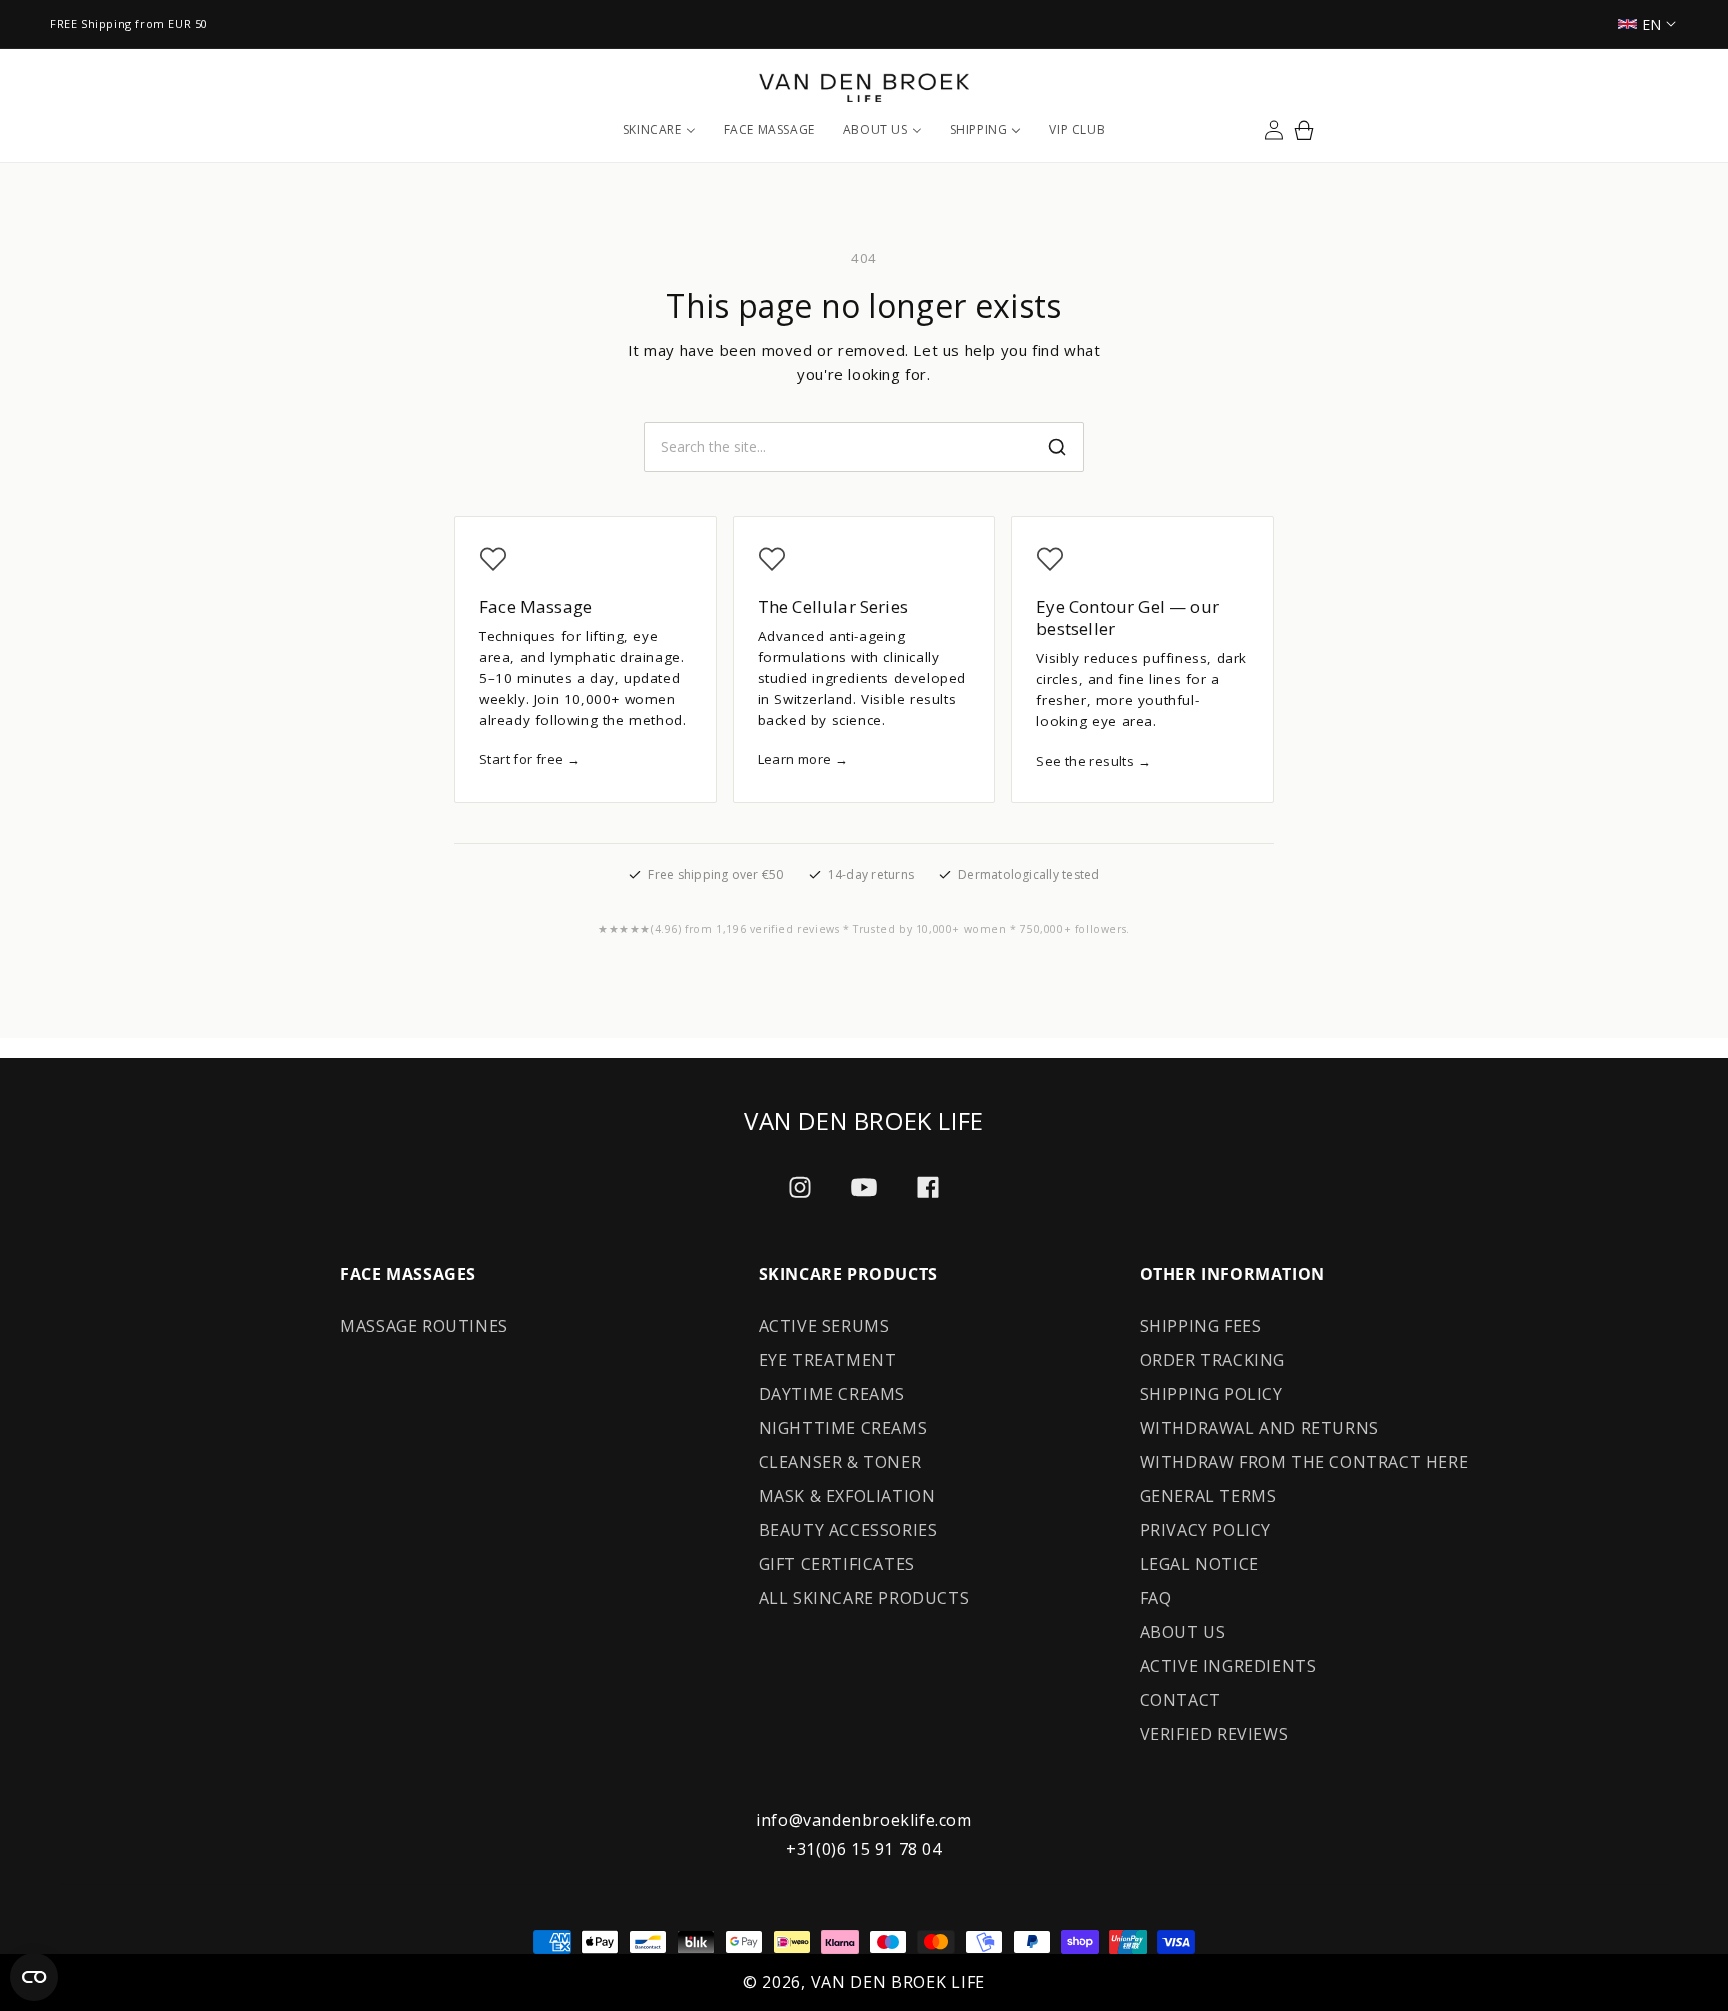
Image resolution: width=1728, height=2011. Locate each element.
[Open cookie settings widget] (34, 1977)
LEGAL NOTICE (1199, 1564)
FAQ (1156, 1598)
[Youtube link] (864, 1187)
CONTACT (1180, 1700)
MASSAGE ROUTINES (424, 1326)
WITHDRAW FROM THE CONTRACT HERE (1304, 1462)
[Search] (1057, 447)
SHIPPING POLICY (1211, 1394)
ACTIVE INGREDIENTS (1228, 1666)
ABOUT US (1183, 1632)
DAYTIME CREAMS (832, 1394)
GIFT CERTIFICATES (837, 1564)
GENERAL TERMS (1208, 1496)
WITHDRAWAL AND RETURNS (1259, 1428)
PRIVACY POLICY (1205, 1530)
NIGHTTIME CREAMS (843, 1428)
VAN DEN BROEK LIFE (898, 1982)
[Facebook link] (928, 1187)
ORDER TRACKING (1212, 1360)
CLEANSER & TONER (840, 1462)
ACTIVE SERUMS (824, 1326)
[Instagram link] (800, 1187)
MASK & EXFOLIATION (847, 1496)
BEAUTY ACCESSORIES (848, 1530)
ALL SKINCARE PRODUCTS (864, 1598)
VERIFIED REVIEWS (1214, 1734)
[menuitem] (659, 130)
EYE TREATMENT (828, 1360)
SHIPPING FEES (1201, 1326)
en (1652, 24)
